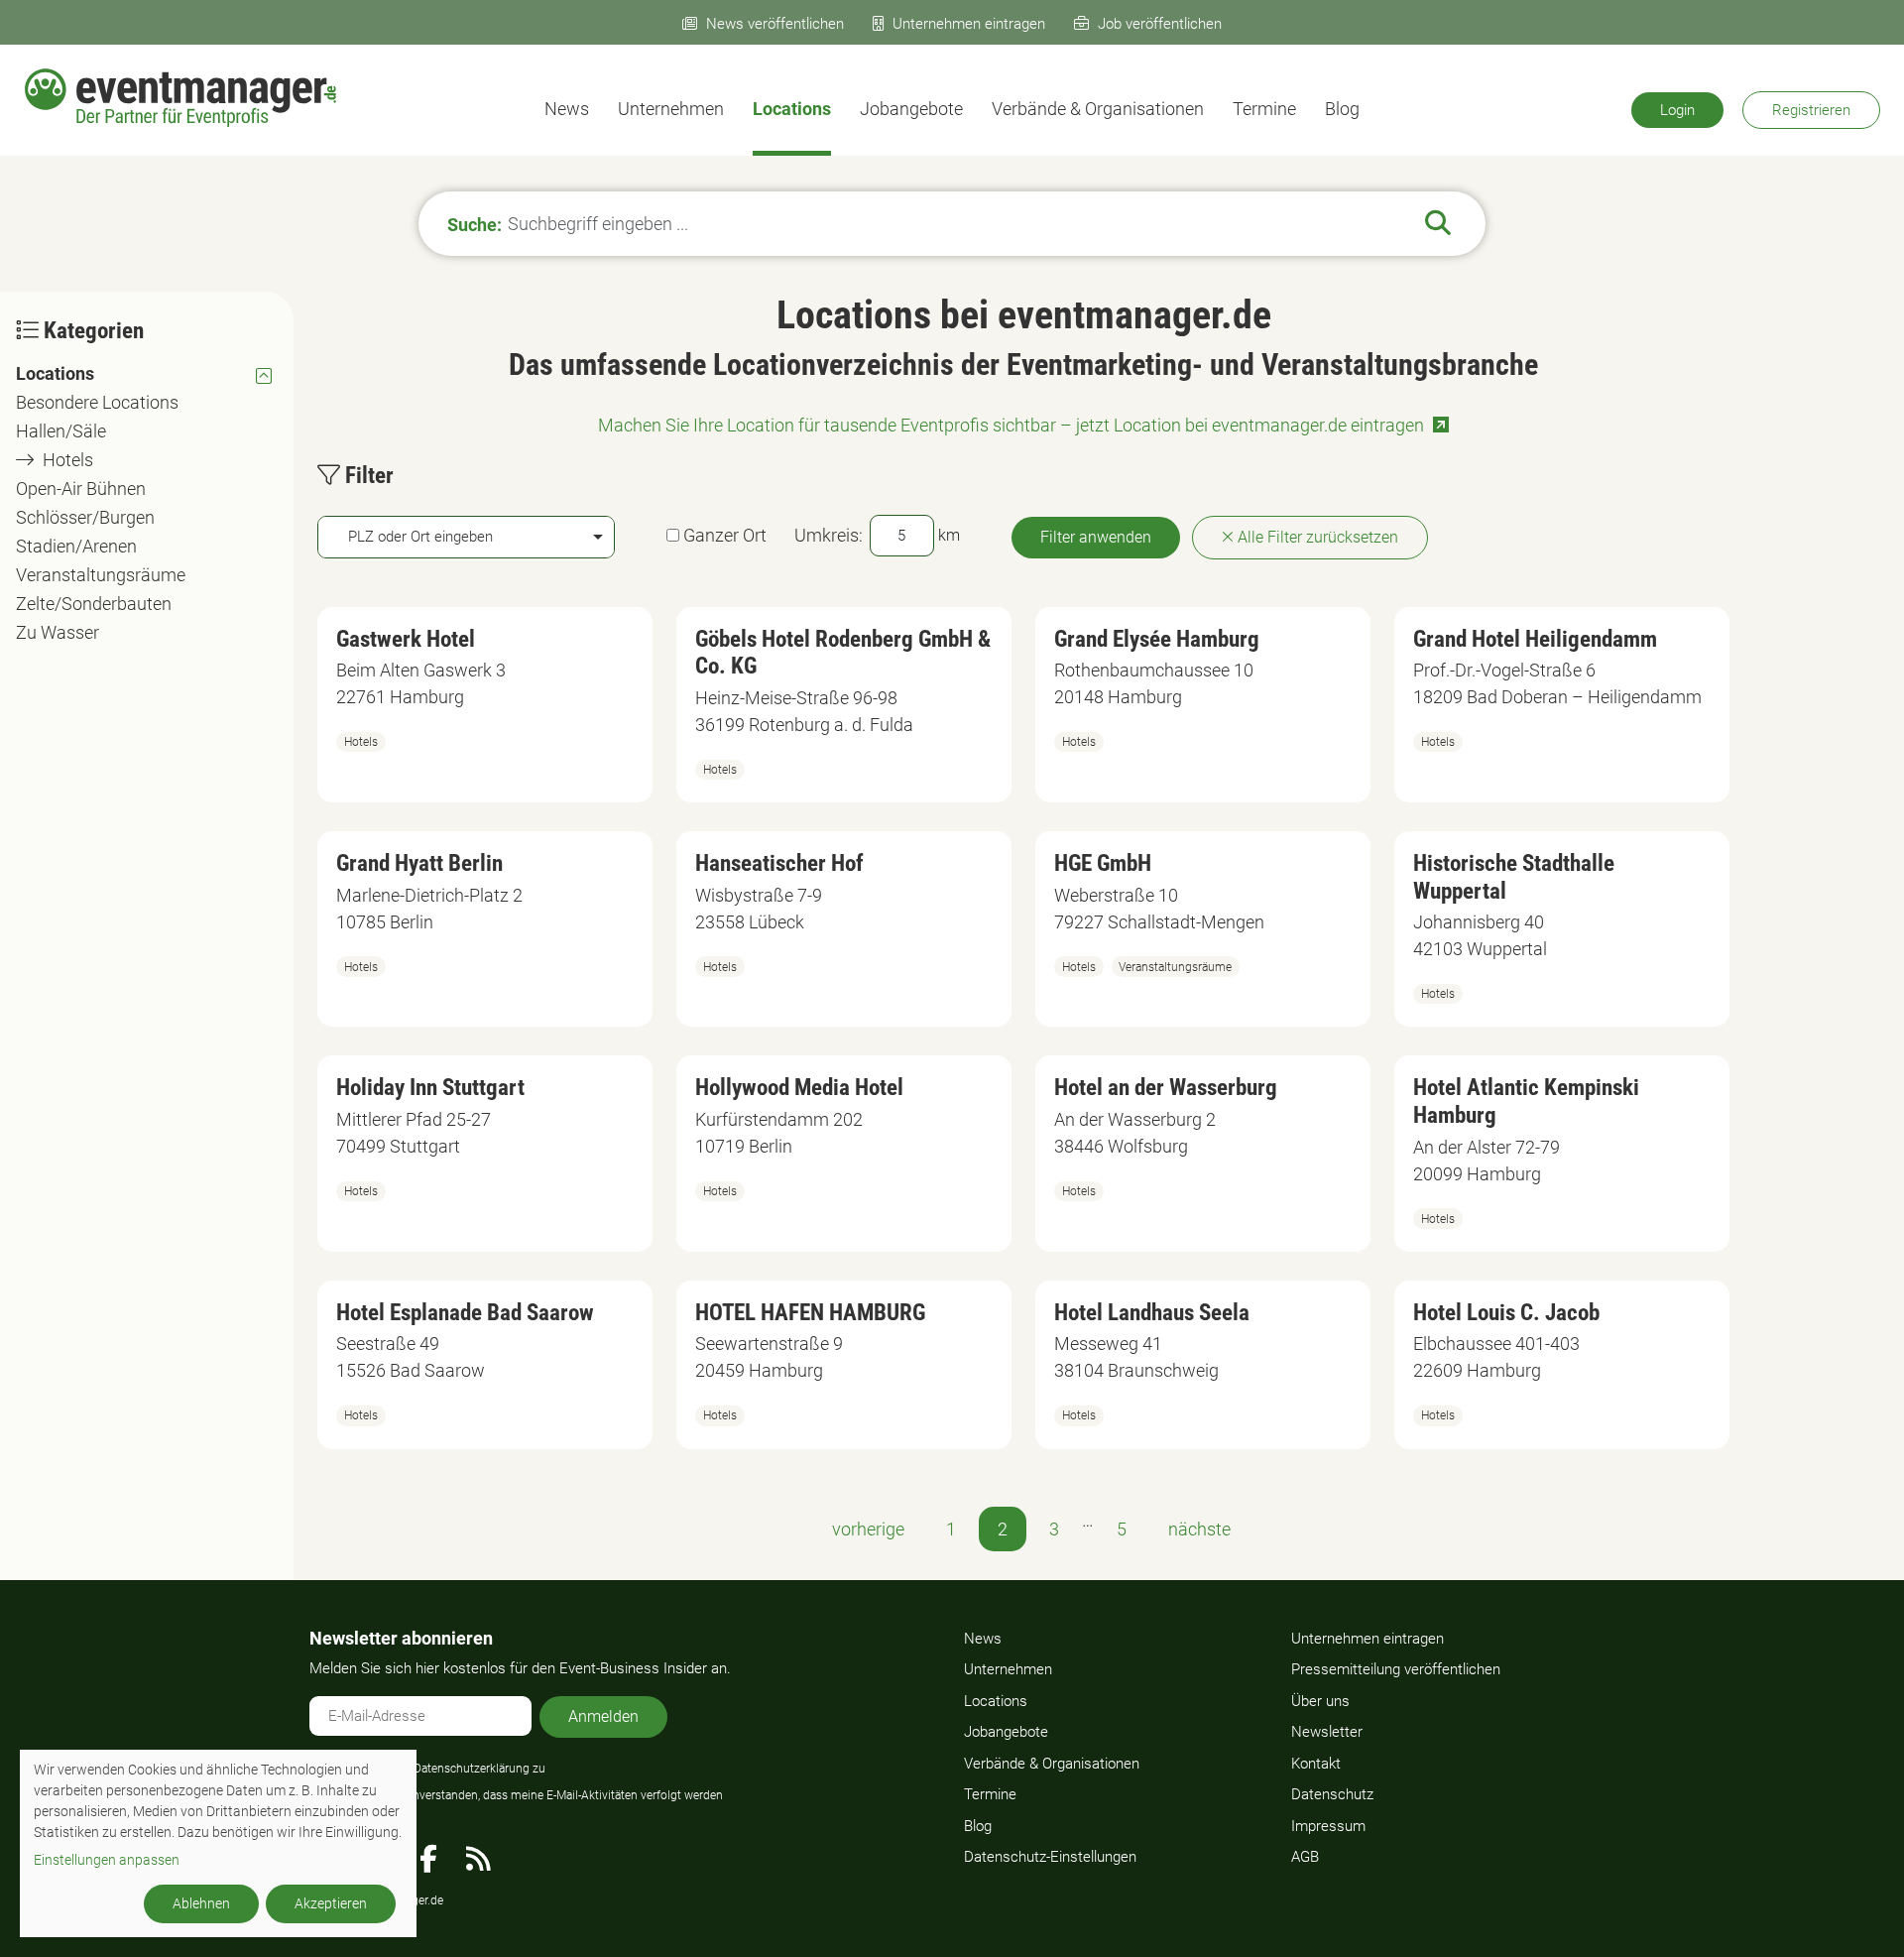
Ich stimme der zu (438, 1769)
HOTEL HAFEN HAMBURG (810, 1313)
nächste (1199, 1529)
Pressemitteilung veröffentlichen (1396, 1669)
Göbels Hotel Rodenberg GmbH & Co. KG (843, 653)
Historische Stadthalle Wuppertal (1514, 877)
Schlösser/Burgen (85, 517)
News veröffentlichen (775, 24)
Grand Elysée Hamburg (1157, 639)
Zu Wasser (58, 632)
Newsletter (1327, 1732)
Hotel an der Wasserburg (1166, 1088)
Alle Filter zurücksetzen (1316, 537)
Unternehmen (671, 109)
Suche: (475, 224)
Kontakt (1316, 1764)
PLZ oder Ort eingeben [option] (420, 537)
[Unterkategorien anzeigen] (264, 374)
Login (1677, 110)
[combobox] (466, 537)
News (567, 109)
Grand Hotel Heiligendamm (1535, 639)
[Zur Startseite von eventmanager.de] (180, 98)
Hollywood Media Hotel (799, 1088)
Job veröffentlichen (1160, 24)
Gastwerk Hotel (406, 639)
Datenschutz (1332, 1794)
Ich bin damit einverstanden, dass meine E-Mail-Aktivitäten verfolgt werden (527, 1795)
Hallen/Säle (61, 431)
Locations (792, 109)
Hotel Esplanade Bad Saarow (465, 1313)
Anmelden (603, 1716)
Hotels (68, 460)
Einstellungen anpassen (107, 1860)
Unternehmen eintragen (969, 24)
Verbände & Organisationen (1098, 109)
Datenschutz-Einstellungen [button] (1050, 1857)
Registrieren (1811, 110)
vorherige (868, 1529)
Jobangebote (911, 109)
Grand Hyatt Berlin (419, 863)
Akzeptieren (331, 1903)
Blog (1342, 109)
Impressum (1328, 1826)
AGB (1305, 1857)
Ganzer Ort (725, 535)
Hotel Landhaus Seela (1152, 1313)
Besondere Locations (97, 402)
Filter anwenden (1096, 537)
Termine (1264, 109)
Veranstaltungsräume (101, 575)
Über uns (1320, 1701)
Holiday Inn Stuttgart (430, 1088)
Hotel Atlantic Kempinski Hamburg (1526, 1101)
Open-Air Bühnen (81, 489)
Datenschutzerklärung (472, 1769)
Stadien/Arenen (76, 546)
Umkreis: (829, 535)
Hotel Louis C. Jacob (1506, 1313)
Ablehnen (201, 1903)
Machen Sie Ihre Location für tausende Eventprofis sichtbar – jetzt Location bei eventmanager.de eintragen (1011, 425)
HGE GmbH (1103, 863)
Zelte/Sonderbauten (94, 604)
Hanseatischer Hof (779, 863)
